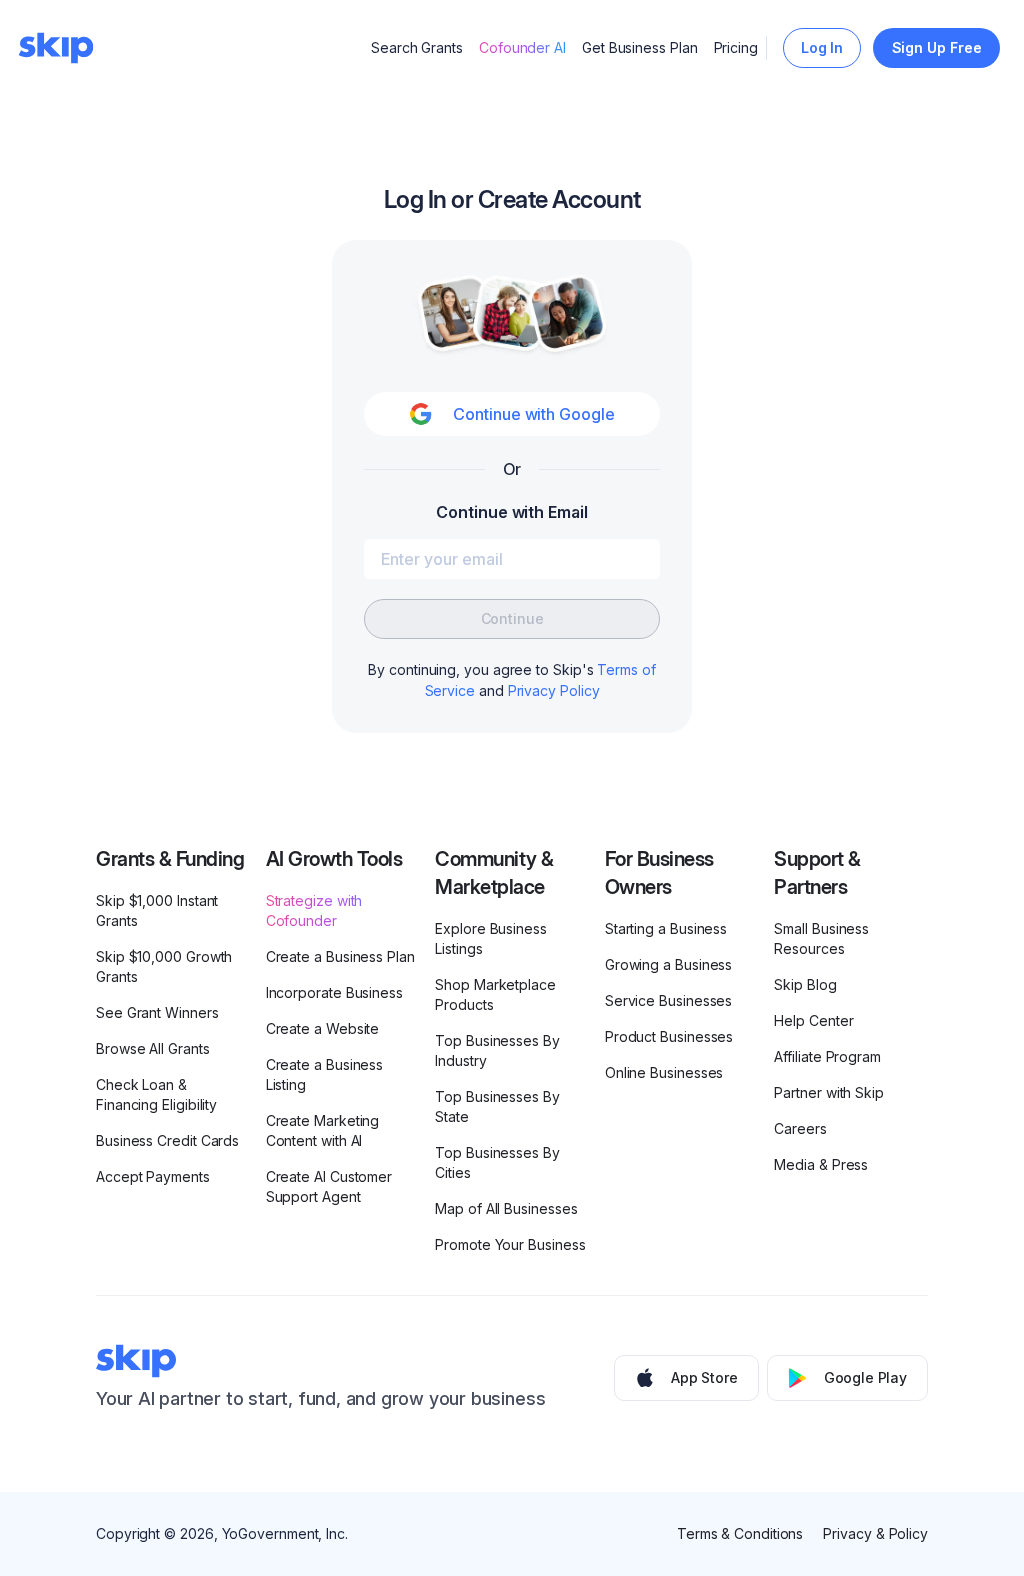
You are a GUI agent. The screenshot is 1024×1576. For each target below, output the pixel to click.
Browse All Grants (153, 1048)
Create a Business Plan (340, 956)
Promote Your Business (510, 1244)
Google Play (865, 1377)
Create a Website (323, 1028)
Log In (822, 47)
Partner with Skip (829, 1092)
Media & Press (821, 1164)
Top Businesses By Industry (497, 1050)
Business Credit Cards (167, 1140)
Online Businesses (664, 1072)
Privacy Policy (554, 690)
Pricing (736, 47)
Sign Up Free (937, 47)
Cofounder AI (522, 47)
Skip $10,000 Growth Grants (164, 966)
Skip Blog (805, 984)
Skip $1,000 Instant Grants (157, 910)
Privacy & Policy (875, 1533)
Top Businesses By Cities (497, 1162)
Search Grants (417, 47)
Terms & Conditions (740, 1533)
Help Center (813, 1020)
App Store (704, 1377)
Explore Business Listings (491, 938)
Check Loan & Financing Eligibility (156, 1094)
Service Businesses (669, 1000)
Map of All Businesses (506, 1208)
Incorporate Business (334, 992)
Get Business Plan (640, 47)
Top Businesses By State (497, 1106)
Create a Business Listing (325, 1074)
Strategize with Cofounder (314, 910)
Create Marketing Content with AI (323, 1130)
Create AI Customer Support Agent (329, 1186)
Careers (800, 1128)
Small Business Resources (821, 938)
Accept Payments (153, 1176)
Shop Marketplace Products (495, 994)
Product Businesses (669, 1036)
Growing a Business (669, 964)
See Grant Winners (157, 1012)
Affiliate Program (827, 1056)
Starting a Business (666, 928)
